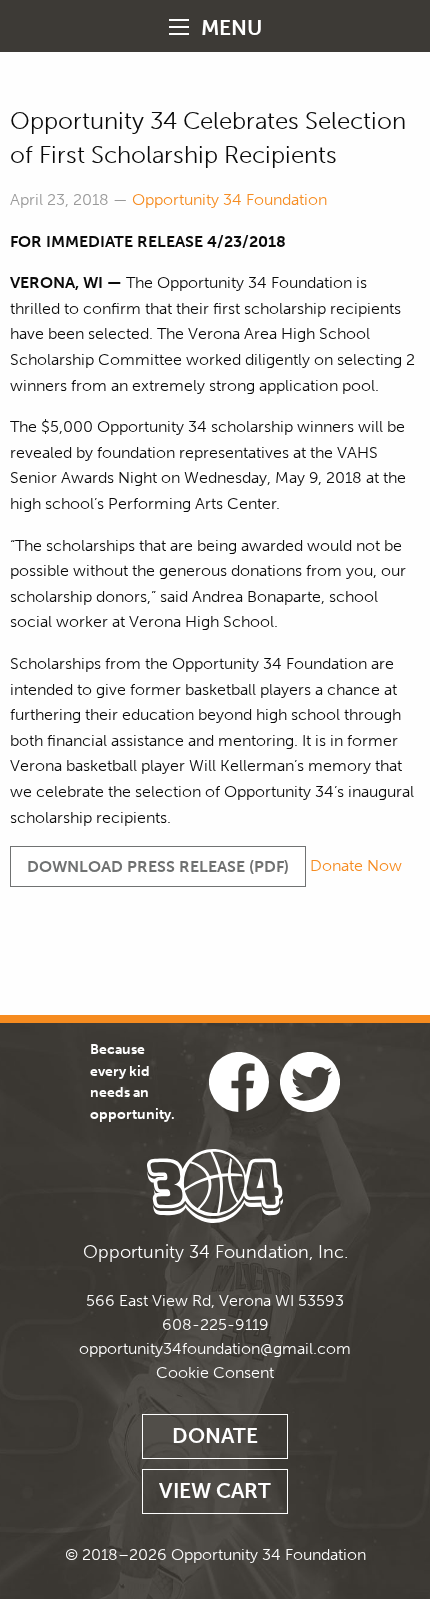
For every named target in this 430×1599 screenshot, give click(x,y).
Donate (215, 1435)
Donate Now (356, 866)
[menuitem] (215, 26)
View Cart (215, 1490)
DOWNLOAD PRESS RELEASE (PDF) (158, 866)
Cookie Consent (215, 1372)
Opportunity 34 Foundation (229, 199)
